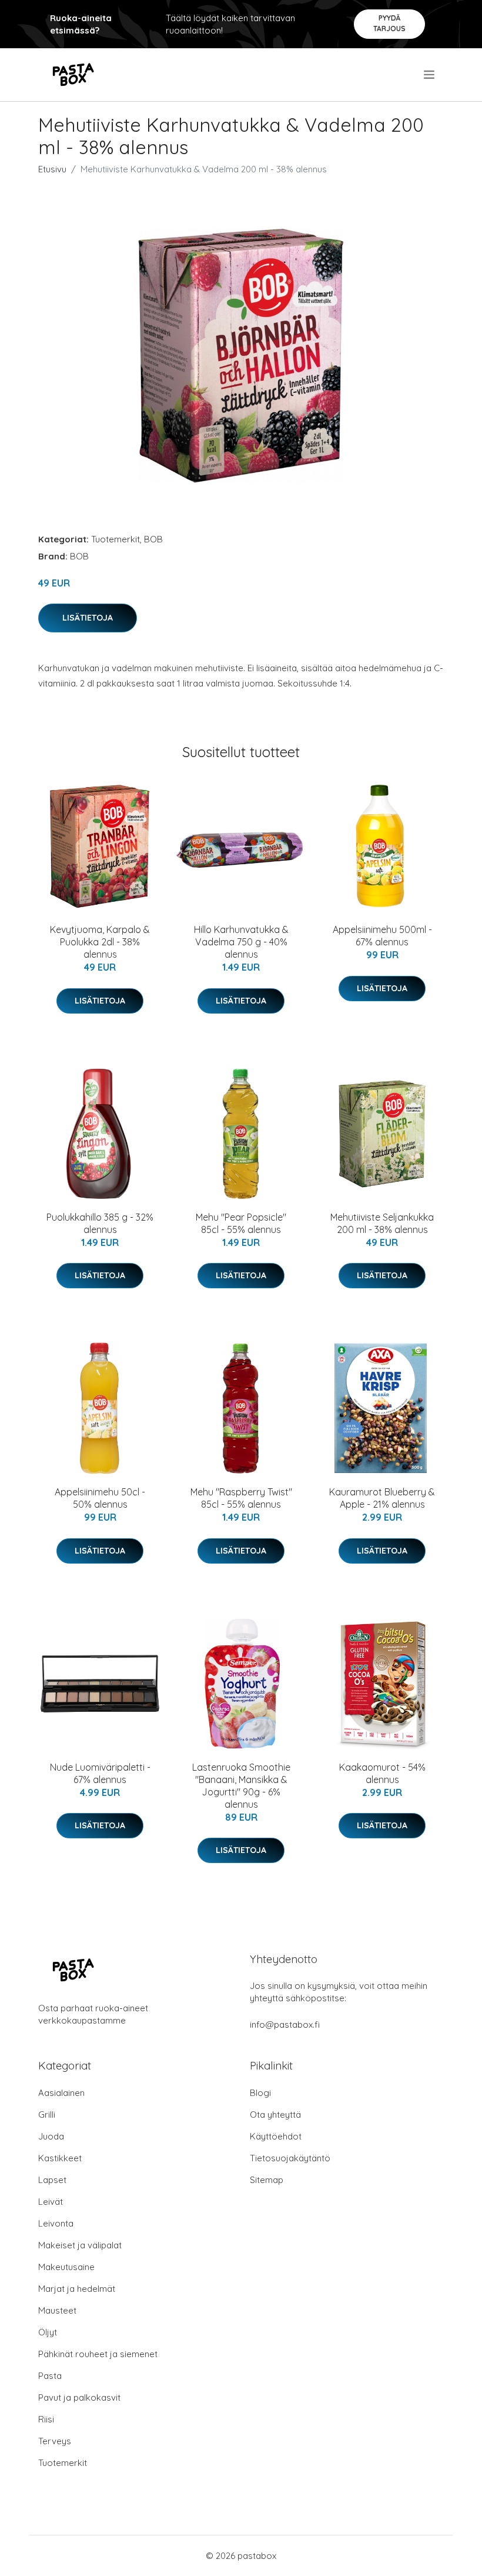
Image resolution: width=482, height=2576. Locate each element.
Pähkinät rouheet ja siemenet (98, 2354)
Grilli (47, 2115)
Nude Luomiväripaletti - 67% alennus (100, 1773)
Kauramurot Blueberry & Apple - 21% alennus (382, 1498)
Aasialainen (61, 2093)
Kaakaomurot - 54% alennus (382, 1773)
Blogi (260, 2093)
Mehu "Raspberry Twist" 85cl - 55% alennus (241, 1498)
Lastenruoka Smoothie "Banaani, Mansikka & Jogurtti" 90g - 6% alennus (241, 1786)
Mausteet (57, 2310)
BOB (153, 539)
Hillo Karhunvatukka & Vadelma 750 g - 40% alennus (241, 942)
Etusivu (52, 169)
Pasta (50, 2376)
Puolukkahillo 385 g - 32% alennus (100, 1223)
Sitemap (267, 2180)
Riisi (46, 2419)
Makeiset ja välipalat (80, 2245)
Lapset (52, 2180)
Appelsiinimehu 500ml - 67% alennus (382, 936)
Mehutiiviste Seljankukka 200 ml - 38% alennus (382, 1223)
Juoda (51, 2136)
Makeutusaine (66, 2267)
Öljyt (48, 2332)
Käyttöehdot (276, 2136)
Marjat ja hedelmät (77, 2289)
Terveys (55, 2441)
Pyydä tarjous (389, 23)
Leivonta (56, 2223)
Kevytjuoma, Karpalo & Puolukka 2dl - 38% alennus (100, 942)
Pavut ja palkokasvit (79, 2397)
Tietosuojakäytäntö (290, 2158)
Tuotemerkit (116, 539)
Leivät (51, 2202)
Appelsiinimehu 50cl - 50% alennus (100, 1498)
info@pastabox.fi (285, 2025)
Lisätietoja (88, 618)
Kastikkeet (60, 2158)
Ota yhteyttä (275, 2115)
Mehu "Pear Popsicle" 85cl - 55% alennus (241, 1223)
